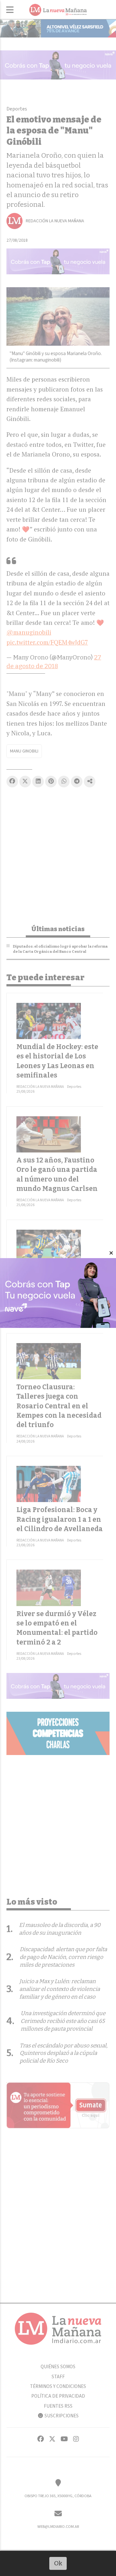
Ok (58, 2563)
